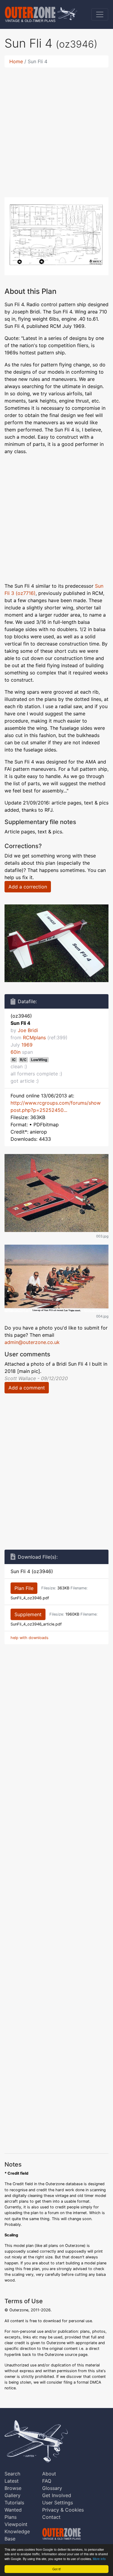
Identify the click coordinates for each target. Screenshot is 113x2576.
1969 (27, 1045)
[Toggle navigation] (100, 14)
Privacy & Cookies (63, 2510)
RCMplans (34, 1038)
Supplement (28, 1614)
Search (12, 2474)
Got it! (57, 2569)
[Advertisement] (56, 129)
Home (16, 61)
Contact (51, 2517)
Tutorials (14, 2503)
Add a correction (28, 887)
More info (99, 2559)
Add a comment (27, 1388)
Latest (12, 2481)
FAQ (47, 2481)
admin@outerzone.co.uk (32, 1342)
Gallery (13, 2495)
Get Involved (57, 2495)
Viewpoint (16, 2524)
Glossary (52, 2488)
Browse (13, 2488)
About (49, 2474)
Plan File (24, 1588)
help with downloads (30, 1638)
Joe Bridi (28, 1030)
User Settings (58, 2503)
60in (16, 1052)
